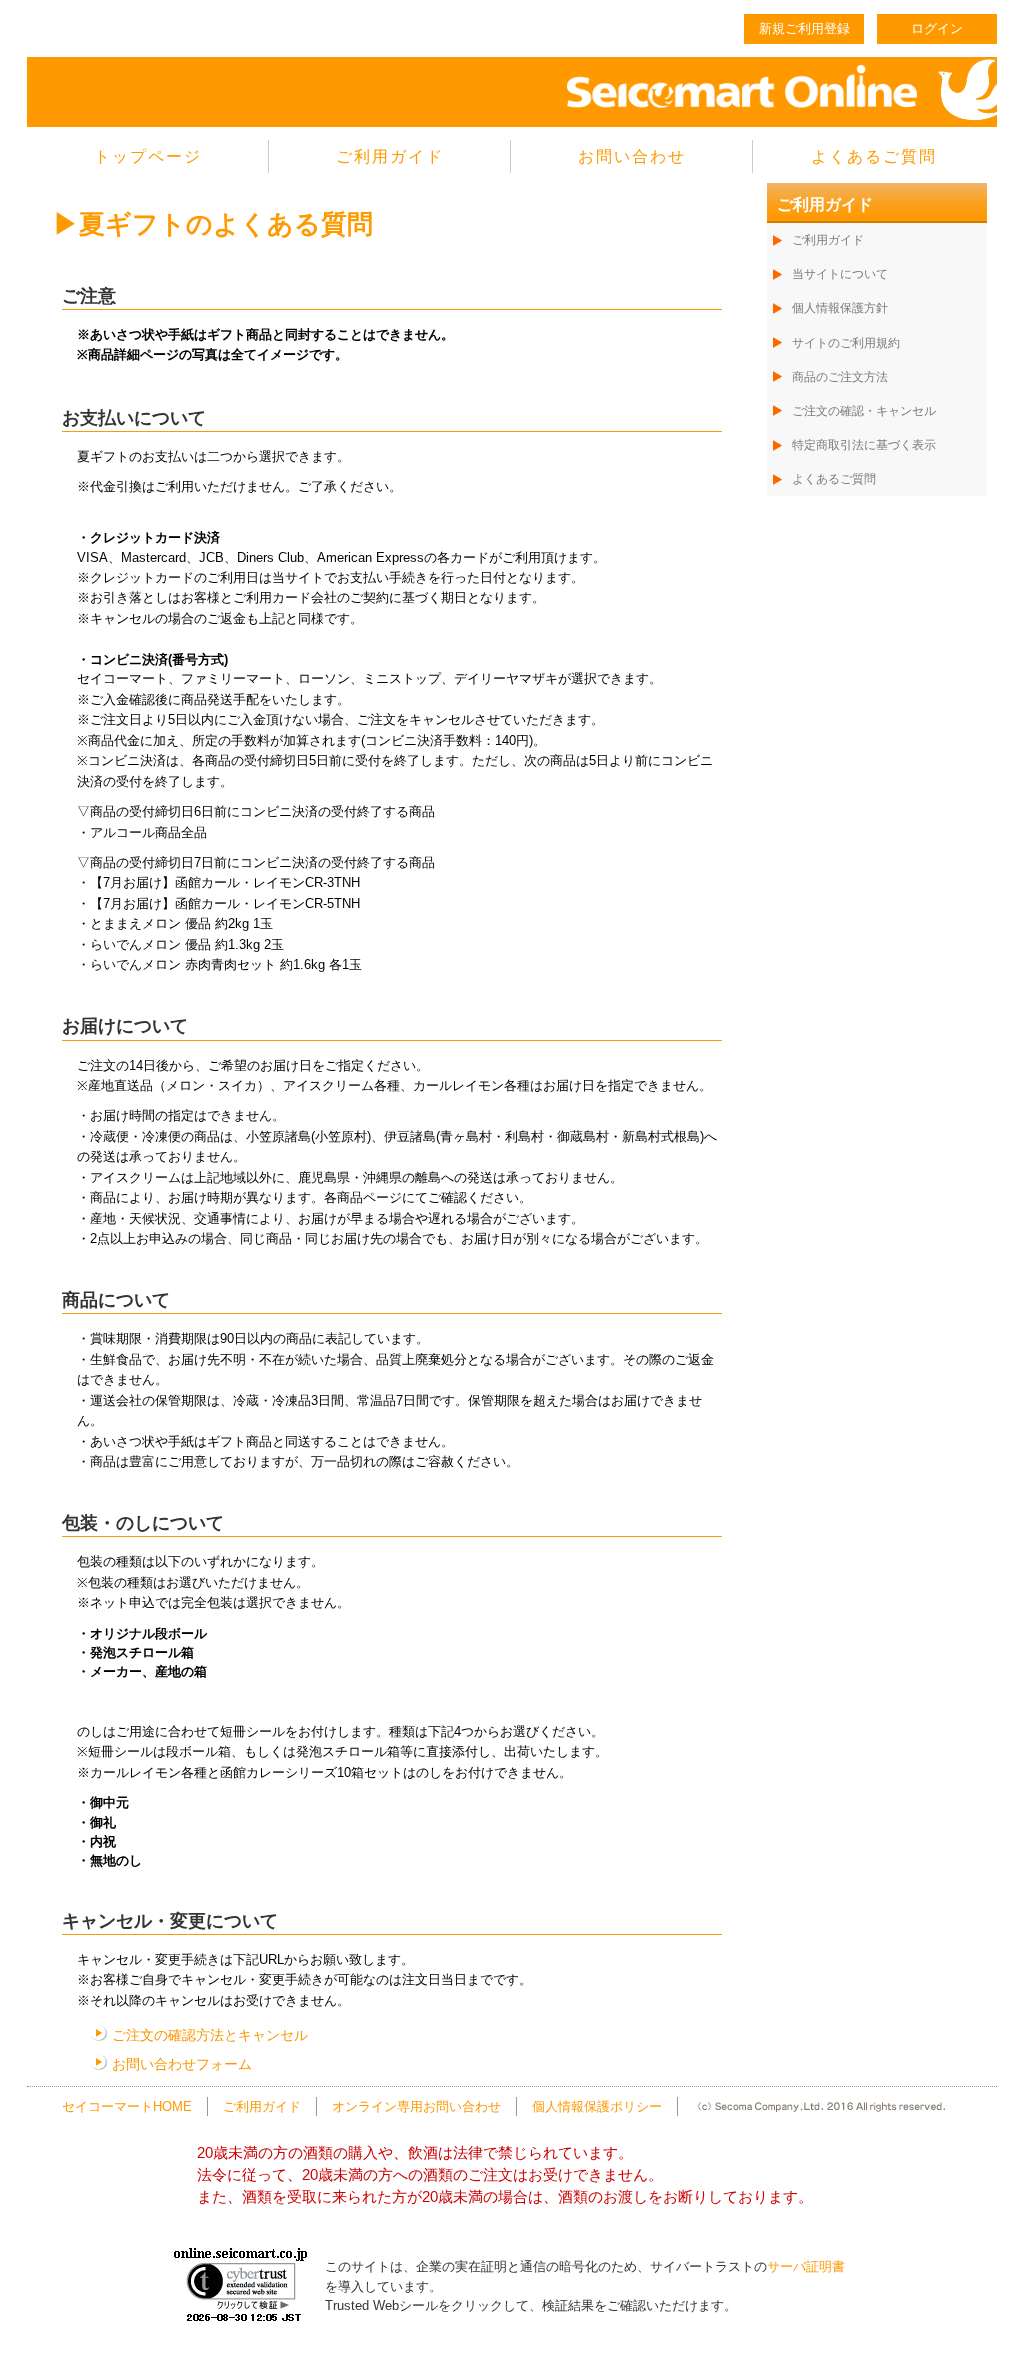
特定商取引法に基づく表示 (864, 445)
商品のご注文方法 (840, 377)
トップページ (148, 156)
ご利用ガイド (390, 156)
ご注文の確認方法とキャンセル (210, 2035)
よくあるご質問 (874, 156)
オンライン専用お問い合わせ (416, 2106)
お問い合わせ (632, 156)
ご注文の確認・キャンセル (864, 411)
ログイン (937, 28)
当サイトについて (840, 274)
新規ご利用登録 (804, 28)
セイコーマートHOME (127, 2106)
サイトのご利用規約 (846, 343)
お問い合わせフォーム (182, 2064)
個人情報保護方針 (840, 308)
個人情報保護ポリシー (597, 2106)
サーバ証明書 (806, 2266)
